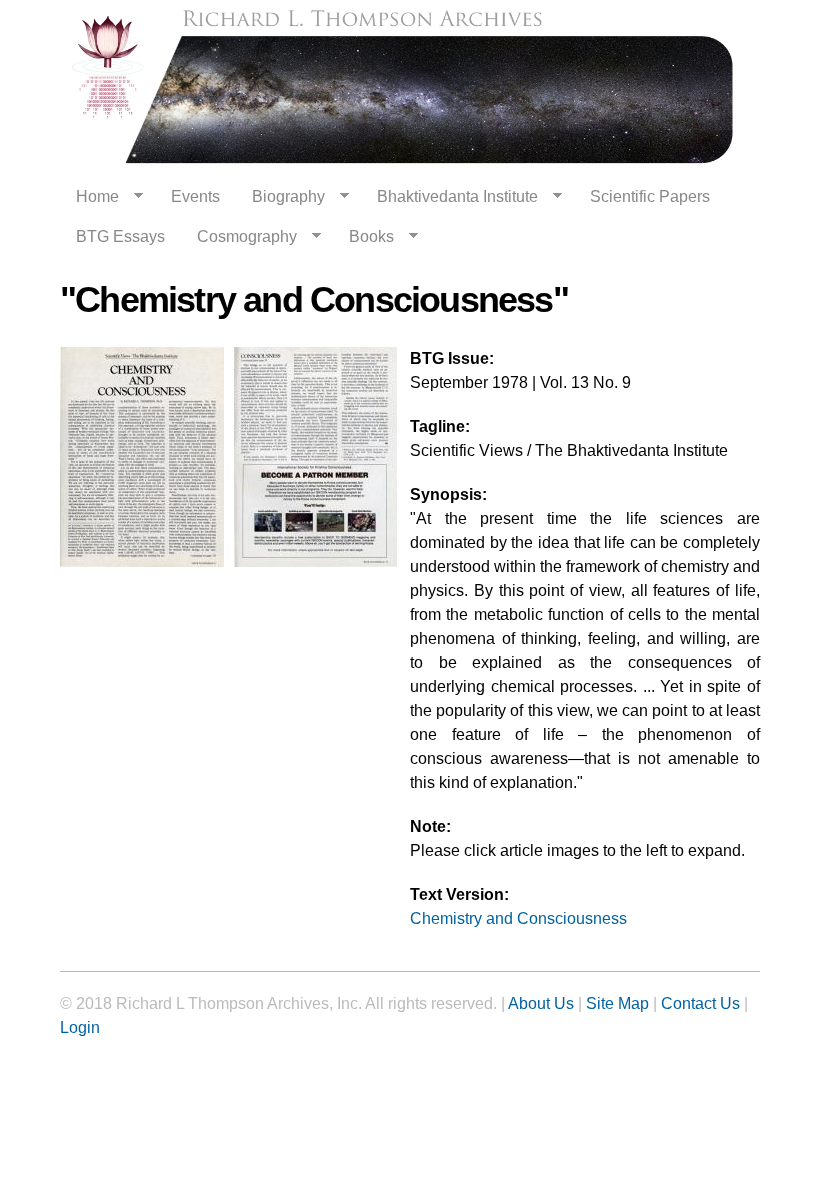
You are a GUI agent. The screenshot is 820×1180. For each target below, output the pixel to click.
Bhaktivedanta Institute (449, 197)
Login (80, 1027)
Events (195, 196)
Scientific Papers (650, 196)
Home (89, 197)
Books (363, 237)
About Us (541, 1003)
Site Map (617, 1003)
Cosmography (239, 237)
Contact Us (700, 1003)
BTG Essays (120, 236)
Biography (280, 197)
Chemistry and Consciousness (518, 918)
